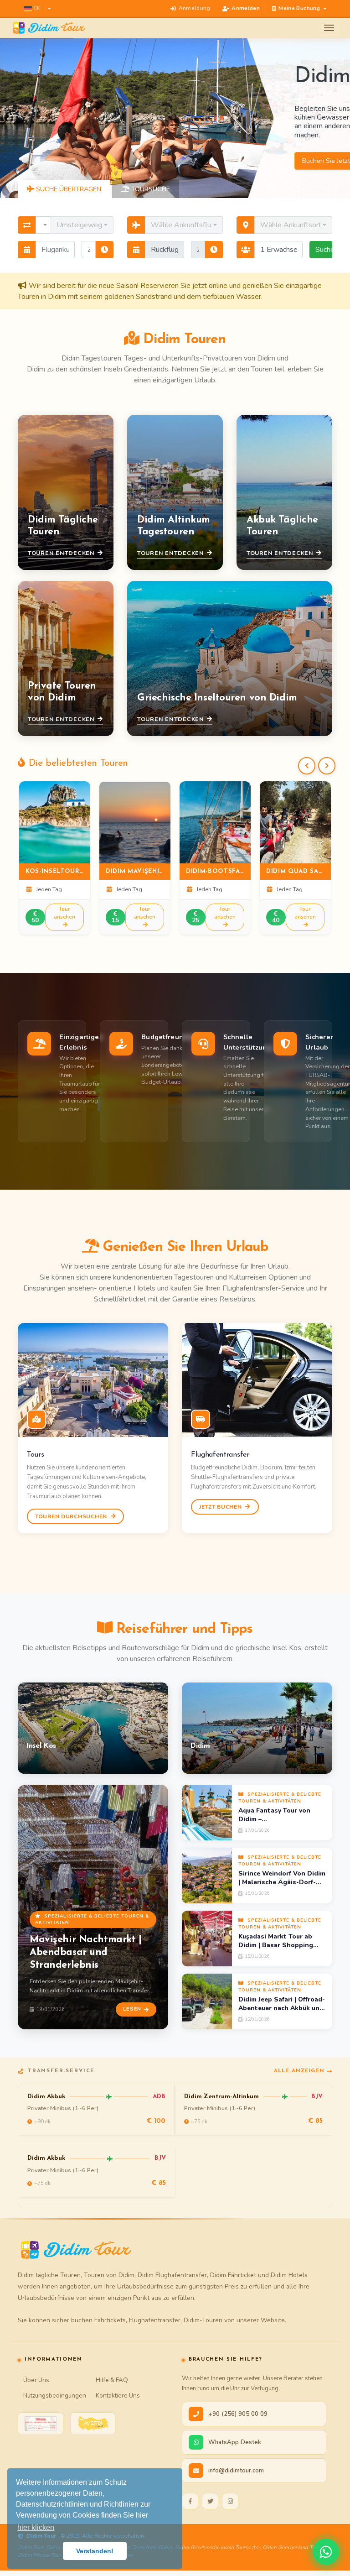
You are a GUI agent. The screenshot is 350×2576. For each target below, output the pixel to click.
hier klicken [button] (36, 2527)
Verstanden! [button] (95, 2551)
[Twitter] (210, 2501)
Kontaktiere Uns (118, 2396)
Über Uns (36, 2380)
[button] (37, 9)
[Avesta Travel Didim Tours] (93, 2424)
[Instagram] (230, 2501)
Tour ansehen (64, 913)
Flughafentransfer (220, 1455)
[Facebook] (190, 2501)
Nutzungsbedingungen (55, 2396)
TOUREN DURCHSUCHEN (72, 1516)
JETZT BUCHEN (221, 1507)
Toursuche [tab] (150, 189)
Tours (35, 1455)
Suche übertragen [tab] (68, 189)
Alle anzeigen (299, 2071)
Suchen (324, 250)
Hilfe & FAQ (112, 2380)
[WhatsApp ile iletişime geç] (326, 2552)
